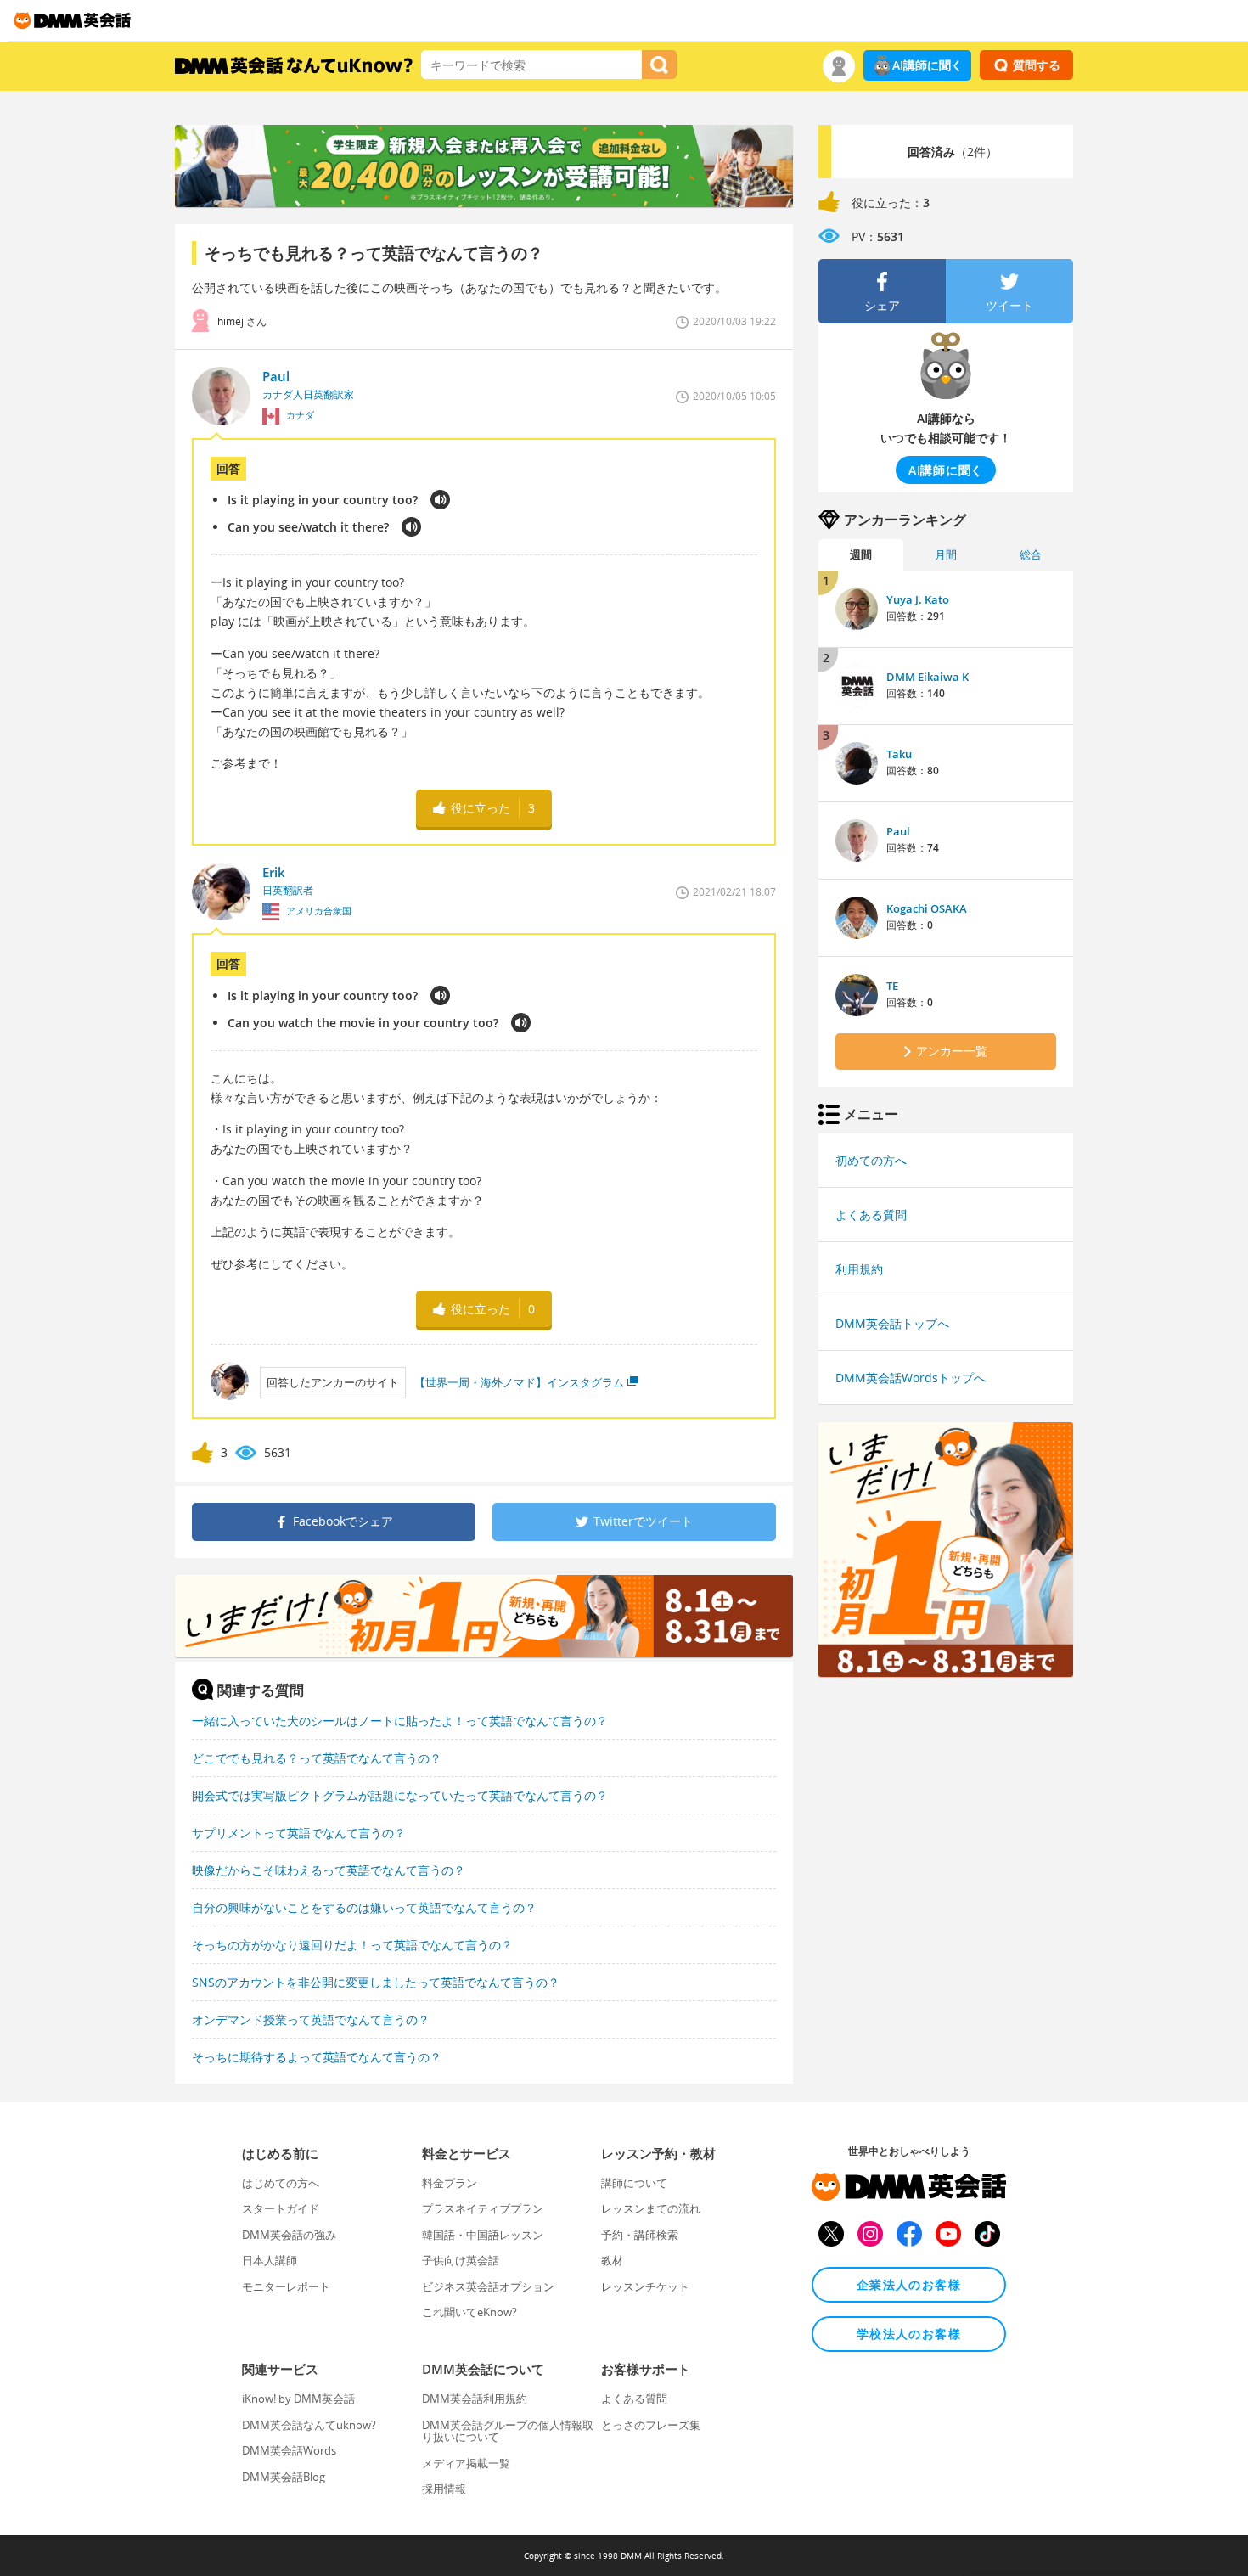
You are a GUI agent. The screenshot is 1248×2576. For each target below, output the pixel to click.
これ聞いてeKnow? (469, 2312)
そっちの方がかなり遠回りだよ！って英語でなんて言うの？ (352, 1945)
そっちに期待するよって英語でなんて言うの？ (317, 2057)
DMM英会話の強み (289, 2235)
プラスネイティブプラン (483, 2208)
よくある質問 (871, 1215)
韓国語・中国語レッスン (483, 2235)
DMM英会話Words (289, 2450)
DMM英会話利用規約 (475, 2399)
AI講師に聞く (928, 65)
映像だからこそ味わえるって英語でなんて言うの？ (329, 1870)
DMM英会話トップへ (892, 1323)
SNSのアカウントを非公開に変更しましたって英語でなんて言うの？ (376, 1982)
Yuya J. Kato (918, 599)
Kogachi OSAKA (927, 908)
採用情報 (444, 2489)
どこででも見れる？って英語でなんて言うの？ (317, 1758)
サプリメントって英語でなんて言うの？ (299, 1833)
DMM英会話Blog (284, 2477)
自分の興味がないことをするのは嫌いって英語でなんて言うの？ (364, 1907)
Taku (899, 754)
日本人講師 (270, 2260)
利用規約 (859, 1269)
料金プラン (450, 2183)
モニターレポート (286, 2286)
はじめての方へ (281, 2183)
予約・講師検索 (640, 2235)
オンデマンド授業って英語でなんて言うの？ (311, 2019)
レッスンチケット (645, 2286)
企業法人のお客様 (909, 2284)
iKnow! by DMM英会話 (298, 2399)
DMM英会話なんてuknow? (309, 2425)
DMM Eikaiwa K (928, 677)
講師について (634, 2183)
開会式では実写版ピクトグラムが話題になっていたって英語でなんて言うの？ (400, 1795)
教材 (612, 2260)
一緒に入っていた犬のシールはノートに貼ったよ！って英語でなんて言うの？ (400, 1721)
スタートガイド (281, 2208)
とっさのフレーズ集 (651, 2425)
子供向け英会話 (461, 2260)
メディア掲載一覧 (466, 2463)
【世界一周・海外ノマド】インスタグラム (519, 1382)
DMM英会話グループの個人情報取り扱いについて (508, 2431)
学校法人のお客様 (909, 2334)
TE (892, 986)
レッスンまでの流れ (651, 2208)
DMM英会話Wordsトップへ (911, 1378)
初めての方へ (871, 1160)
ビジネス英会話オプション (488, 2286)
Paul (898, 831)
